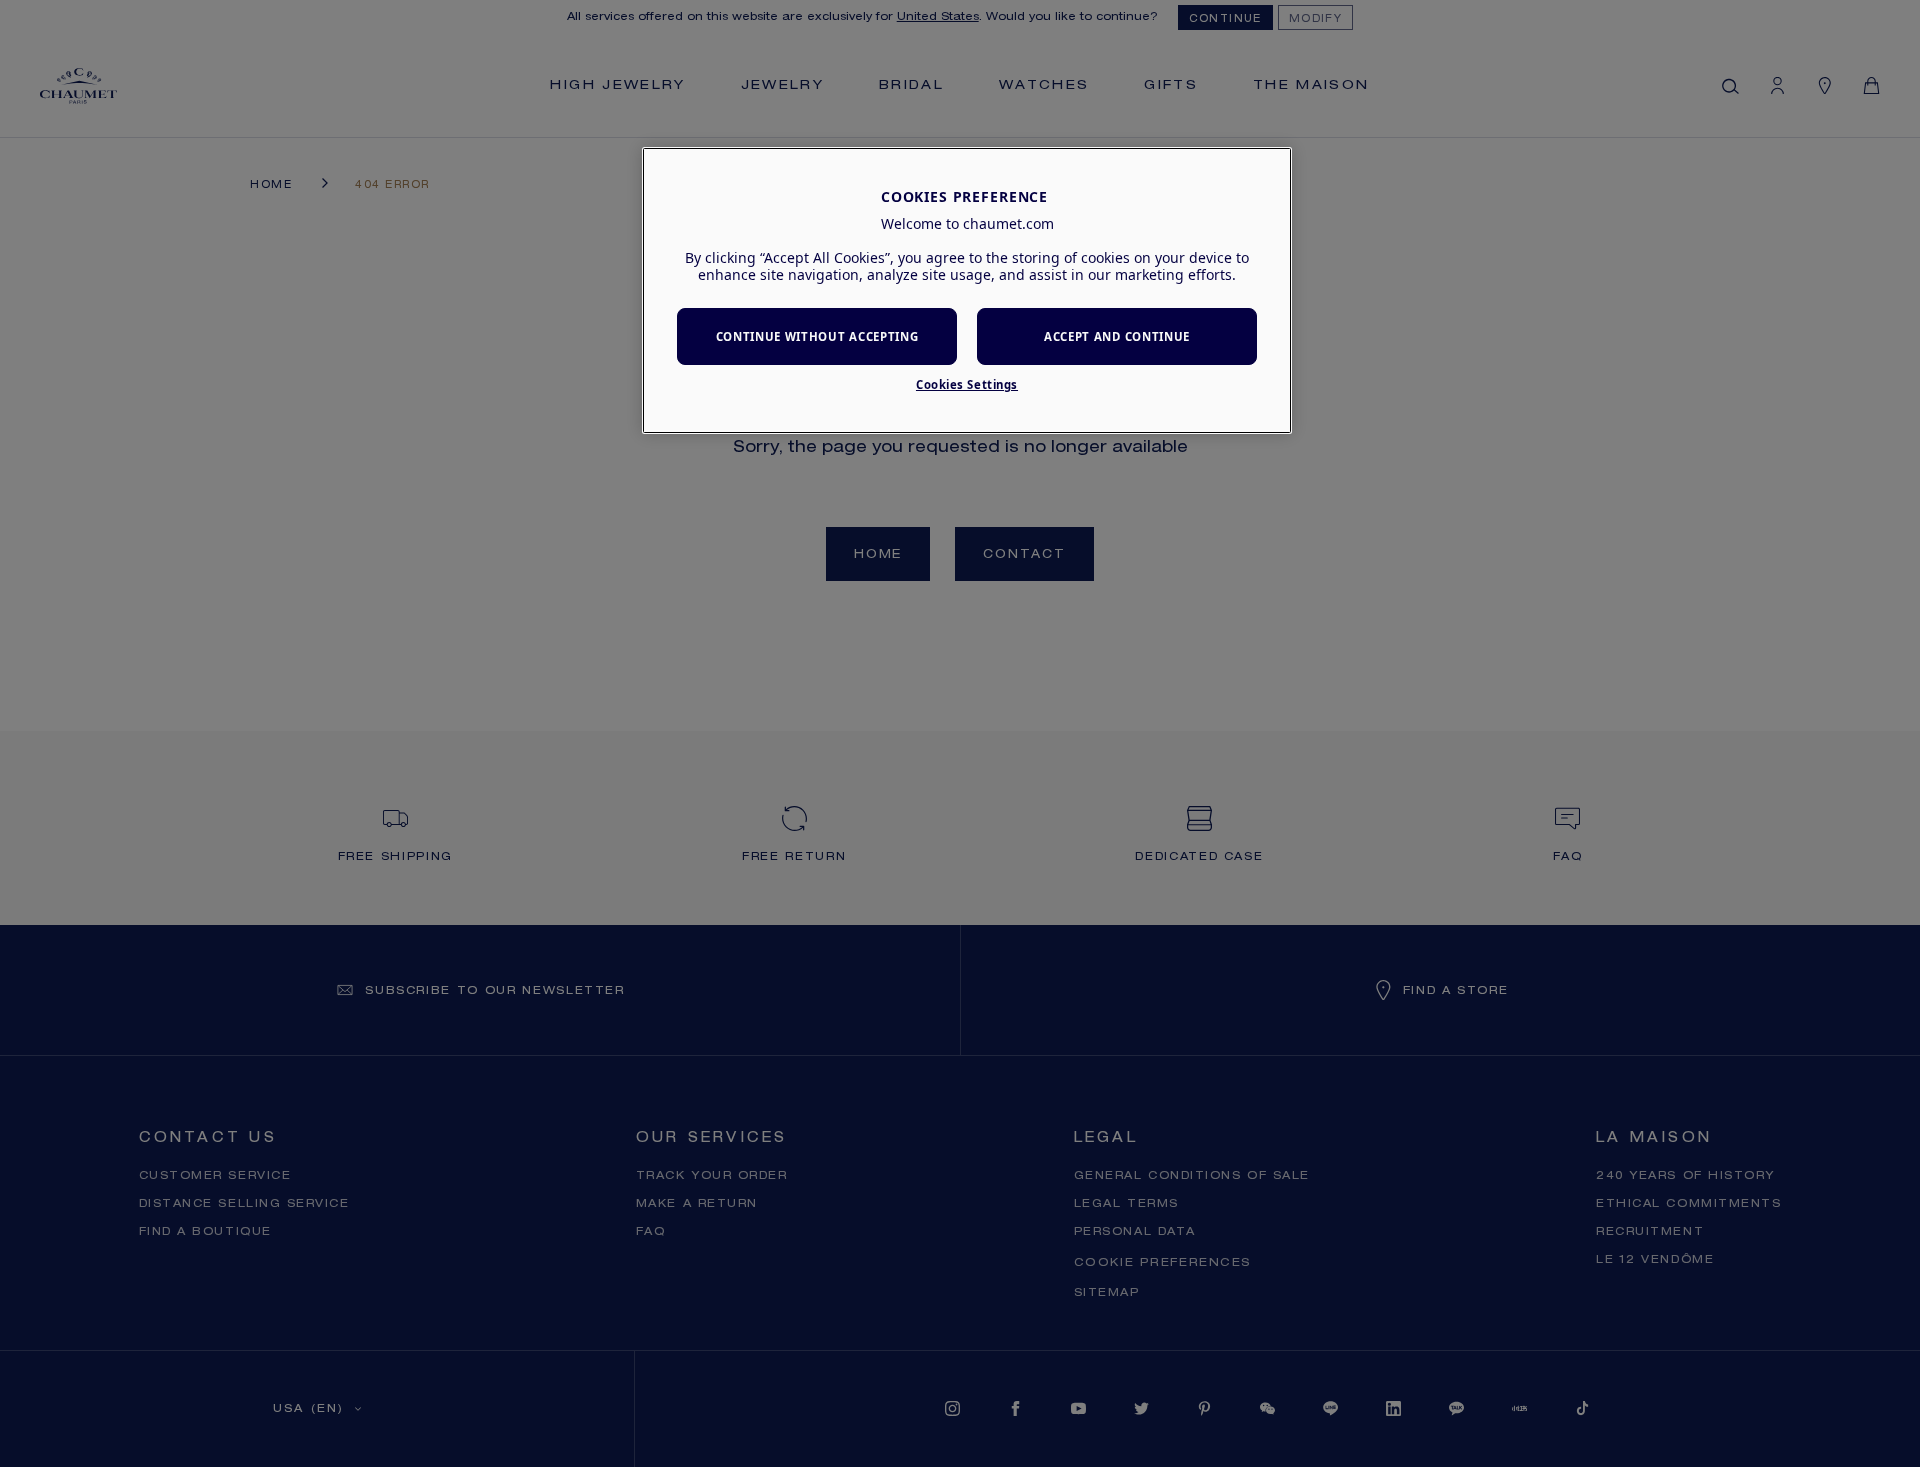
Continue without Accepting (817, 336)
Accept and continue (1117, 336)
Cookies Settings (967, 384)
